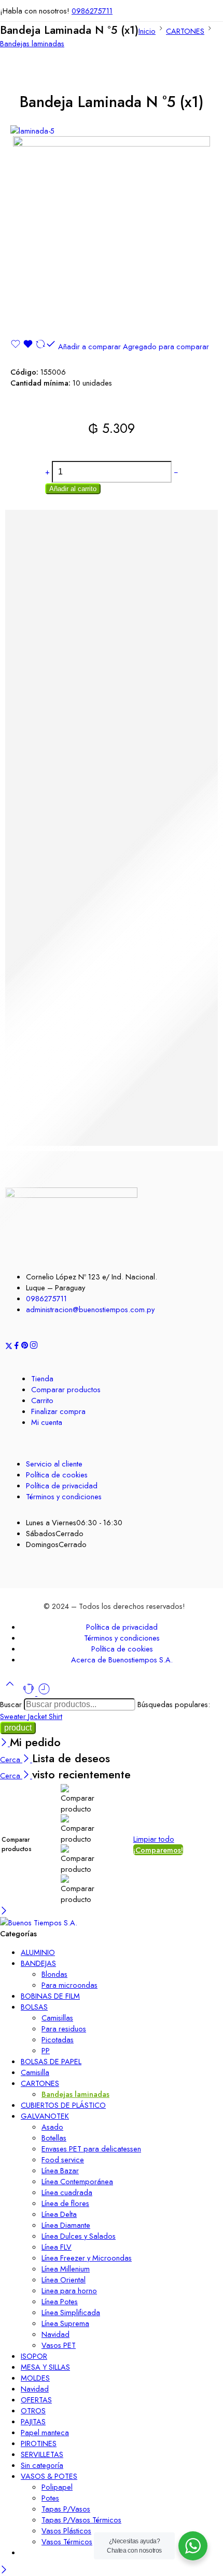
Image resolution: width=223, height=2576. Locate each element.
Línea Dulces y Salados (79, 2236)
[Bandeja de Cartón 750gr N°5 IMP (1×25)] (112, 1036)
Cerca (11, 1759)
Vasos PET (59, 2345)
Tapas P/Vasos (66, 2509)
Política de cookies (57, 1475)
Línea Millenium (66, 2269)
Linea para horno (69, 2290)
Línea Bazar (60, 2170)
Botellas (54, 2138)
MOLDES (35, 2378)
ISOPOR (34, 2356)
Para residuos (64, 2029)
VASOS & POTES (49, 2476)
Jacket (38, 1716)
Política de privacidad (62, 1485)
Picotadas (58, 2039)
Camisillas (57, 2018)
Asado (52, 2127)
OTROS (33, 2410)
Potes (50, 2498)
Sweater (14, 1716)
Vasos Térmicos (67, 2541)
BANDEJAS (38, 1963)
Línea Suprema (65, 2323)
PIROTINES (39, 2443)
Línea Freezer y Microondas (87, 2258)
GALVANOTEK (45, 2116)
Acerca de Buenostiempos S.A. (122, 1660)
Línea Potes (60, 2301)
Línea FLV (57, 2247)
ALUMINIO (38, 1952)
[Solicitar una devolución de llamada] (30, 1693)
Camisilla (35, 2072)
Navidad (55, 2334)
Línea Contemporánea (77, 2181)
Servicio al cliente (54, 1464)
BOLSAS (34, 2007)
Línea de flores (65, 2203)
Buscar (12, 1704)
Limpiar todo (154, 1839)
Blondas (54, 1974)
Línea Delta (59, 2214)
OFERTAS (36, 2400)
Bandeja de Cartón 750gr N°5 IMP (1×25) (75, 1062)
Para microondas (69, 1985)
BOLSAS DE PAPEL (51, 2061)
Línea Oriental (64, 2280)
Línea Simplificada (71, 2312)
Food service (63, 2159)
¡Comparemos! (158, 1850)
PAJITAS (33, 2421)
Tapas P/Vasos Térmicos (81, 2520)
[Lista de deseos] (23, 346)
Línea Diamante (66, 2225)
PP (46, 2050)
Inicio (147, 31)
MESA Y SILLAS (45, 2367)
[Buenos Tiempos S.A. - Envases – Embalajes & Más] (39, 1923)
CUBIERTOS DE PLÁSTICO (63, 2105)
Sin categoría (42, 2465)
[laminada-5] (32, 131)
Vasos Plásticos (66, 2531)
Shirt (55, 1716)
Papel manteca (45, 2432)
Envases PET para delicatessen (91, 2149)
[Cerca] (5, 1743)
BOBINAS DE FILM (50, 1996)
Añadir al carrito (73, 489)
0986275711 (92, 11)
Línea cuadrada (67, 2192)
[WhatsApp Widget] (193, 2546)
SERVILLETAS (42, 2454)
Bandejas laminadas (32, 43)
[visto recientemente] (44, 1693)
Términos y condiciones (64, 1496)
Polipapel (57, 2487)
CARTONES (185, 31)
